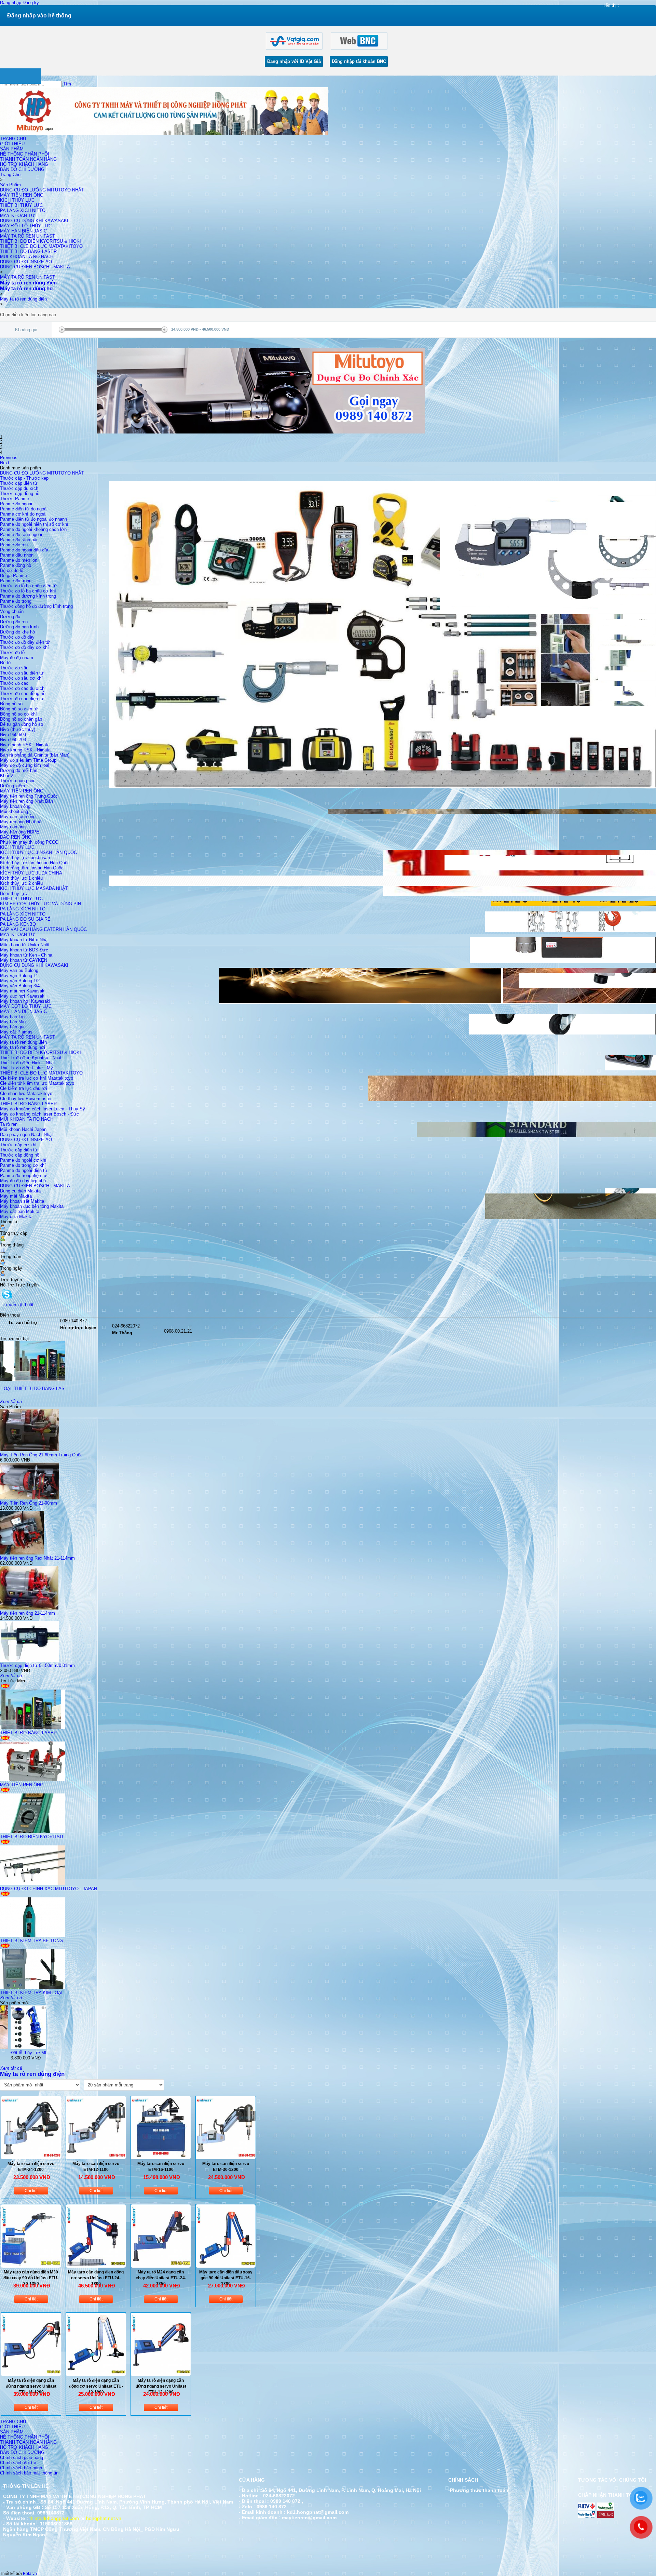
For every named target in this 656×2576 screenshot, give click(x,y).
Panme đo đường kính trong (28, 596)
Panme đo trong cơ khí (23, 1165)
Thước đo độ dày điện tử (25, 642)
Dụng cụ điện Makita (20, 1191)
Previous (9, 458)
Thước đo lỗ (12, 652)
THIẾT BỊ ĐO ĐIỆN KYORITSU (31, 1837)
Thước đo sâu (14, 668)
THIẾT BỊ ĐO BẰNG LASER (28, 251)
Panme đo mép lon (19, 560)
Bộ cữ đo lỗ (12, 570)
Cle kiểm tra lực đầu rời (24, 1088)
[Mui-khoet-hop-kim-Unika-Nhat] (44, 2048)
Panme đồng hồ (16, 565)
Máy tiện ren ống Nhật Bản (26, 801)
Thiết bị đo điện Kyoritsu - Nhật (31, 1058)
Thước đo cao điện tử (22, 699)
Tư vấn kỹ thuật (18, 1305)
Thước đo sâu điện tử (22, 673)
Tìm (67, 84)
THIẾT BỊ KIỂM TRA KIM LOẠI (31, 1993)
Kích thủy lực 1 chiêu (21, 878)
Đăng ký (31, 3)
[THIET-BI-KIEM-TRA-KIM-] (32, 1987)
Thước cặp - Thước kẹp (24, 478)
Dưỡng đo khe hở (18, 632)
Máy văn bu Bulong (19, 970)
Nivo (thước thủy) (18, 729)
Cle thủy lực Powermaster (26, 1099)
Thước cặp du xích (19, 488)
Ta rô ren (9, 1124)
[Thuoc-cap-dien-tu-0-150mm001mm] (30, 1660)
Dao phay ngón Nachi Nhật (26, 1134)
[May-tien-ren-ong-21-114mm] (29, 1608)
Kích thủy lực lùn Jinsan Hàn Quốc (35, 863)
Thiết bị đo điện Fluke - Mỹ (26, 1068)
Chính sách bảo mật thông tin (29, 2473)
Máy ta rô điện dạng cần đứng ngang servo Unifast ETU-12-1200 (161, 2386)
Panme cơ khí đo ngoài (23, 514)
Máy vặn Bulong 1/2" (21, 981)
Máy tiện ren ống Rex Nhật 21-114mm (37, 1558)
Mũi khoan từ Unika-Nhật (25, 945)
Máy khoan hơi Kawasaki (25, 1001)
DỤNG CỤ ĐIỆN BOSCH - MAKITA (35, 267)
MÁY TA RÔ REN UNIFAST (28, 236)
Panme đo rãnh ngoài (21, 535)
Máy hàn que (13, 1027)
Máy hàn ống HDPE (20, 832)
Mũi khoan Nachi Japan (23, 1129)
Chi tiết (31, 2191)
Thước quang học (18, 781)
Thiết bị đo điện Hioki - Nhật (28, 1063)
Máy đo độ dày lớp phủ (23, 1181)
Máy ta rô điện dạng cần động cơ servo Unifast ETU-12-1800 (96, 2386)
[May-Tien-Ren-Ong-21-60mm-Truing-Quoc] (30, 1450)
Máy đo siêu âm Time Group (28, 760)
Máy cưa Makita (16, 1217)
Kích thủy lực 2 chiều (21, 883)
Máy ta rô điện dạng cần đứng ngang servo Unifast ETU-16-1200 (31, 2386)
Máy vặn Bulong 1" (19, 976)
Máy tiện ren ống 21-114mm (28, 1613)
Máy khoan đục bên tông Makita (32, 1206)
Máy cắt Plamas (16, 1032)
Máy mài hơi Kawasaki (23, 991)
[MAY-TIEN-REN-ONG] (32, 1780)
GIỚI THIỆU (12, 144)
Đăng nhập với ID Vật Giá (294, 61)
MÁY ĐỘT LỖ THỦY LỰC (26, 226)
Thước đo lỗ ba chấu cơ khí (28, 591)
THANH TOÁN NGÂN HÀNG (28, 159)
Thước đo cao (14, 683)
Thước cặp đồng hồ (20, 493)
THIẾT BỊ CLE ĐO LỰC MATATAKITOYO (41, 246)
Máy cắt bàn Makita (20, 1211)
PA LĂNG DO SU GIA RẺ (25, 919)
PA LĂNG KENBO (18, 924)
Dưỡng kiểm (12, 786)
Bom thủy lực (13, 893)
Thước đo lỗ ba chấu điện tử (29, 586)
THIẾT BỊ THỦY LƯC (21, 205)
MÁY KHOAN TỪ (17, 216)
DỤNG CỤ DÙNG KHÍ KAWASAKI (34, 221)
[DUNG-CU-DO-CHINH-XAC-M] (32, 1884)
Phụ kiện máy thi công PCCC (29, 842)
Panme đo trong (16, 581)
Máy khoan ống (15, 806)
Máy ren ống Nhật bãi (21, 822)
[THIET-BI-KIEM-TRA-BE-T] (61, 1379)
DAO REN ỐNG (16, 837)
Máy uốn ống (13, 827)
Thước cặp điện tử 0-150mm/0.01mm (37, 1665)
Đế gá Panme (13, 576)
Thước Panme (15, 499)
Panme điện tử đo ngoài (24, 509)
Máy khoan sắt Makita (22, 1201)
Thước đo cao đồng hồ (23, 693)
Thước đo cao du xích (22, 688)
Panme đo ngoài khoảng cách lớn (33, 529)
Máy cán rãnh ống (18, 817)
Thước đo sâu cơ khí (21, 678)
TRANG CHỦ (13, 139)
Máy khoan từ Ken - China (26, 955)
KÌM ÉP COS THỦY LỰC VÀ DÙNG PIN (40, 904)
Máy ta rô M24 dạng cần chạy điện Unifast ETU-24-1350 (161, 2278)
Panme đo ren (14, 545)
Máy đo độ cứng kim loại (25, 765)
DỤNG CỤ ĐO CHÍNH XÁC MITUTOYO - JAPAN (49, 1889)
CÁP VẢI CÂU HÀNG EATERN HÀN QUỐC (43, 929)
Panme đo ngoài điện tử (24, 1170)
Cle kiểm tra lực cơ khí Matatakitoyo (37, 1078)
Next (5, 463)
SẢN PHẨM (12, 149)
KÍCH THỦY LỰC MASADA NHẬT (34, 888)
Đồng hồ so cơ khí (18, 714)
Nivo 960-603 (13, 735)
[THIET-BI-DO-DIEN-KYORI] (32, 1832)
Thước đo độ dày (17, 637)
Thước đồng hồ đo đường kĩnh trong (36, 606)
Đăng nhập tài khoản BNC (359, 61)
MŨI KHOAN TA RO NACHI (27, 257)
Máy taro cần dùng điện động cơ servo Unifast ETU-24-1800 (96, 2278)
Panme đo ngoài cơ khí (23, 1160)
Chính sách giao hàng (22, 2458)
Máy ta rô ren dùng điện (23, 299)
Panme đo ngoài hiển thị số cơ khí (34, 524)
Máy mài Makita (16, 1196)
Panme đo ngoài (16, 504)
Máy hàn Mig (13, 1022)
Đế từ (6, 663)
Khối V (7, 776)
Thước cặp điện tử (19, 483)
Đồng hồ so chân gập (21, 719)
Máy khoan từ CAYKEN (24, 960)
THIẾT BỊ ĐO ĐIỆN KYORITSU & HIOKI (40, 241)
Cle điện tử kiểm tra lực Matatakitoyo (37, 1083)
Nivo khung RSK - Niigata (25, 750)
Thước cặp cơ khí (18, 1145)
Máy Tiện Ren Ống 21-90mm (29, 1503)
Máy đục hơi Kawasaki (23, 996)
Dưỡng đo (10, 617)
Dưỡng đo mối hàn (19, 770)
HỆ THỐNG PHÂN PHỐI (25, 154)
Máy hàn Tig (12, 1017)
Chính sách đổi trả (18, 2463)
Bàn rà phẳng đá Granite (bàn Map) (35, 755)
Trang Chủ (10, 175)
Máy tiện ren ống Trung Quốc (29, 796)
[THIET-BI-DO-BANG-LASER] (32, 1728)
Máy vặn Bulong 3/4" (21, 986)
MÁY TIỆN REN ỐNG (22, 195)
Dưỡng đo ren (14, 622)
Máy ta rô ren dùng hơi (23, 1047)
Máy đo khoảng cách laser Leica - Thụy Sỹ (43, 1109)
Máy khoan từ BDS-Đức (24, 950)
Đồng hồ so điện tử (19, 709)
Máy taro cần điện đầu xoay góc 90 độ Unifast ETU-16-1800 (226, 2278)
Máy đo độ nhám (17, 658)
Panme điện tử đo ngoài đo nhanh (33, 519)
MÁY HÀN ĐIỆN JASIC (23, 231)
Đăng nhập (11, 3)
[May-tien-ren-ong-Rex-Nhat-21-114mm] (22, 1553)
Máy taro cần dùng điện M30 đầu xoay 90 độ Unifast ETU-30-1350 (31, 2278)
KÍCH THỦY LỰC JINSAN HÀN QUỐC (38, 852)
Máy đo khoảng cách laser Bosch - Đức (39, 1114)
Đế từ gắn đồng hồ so (22, 724)
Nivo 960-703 (13, 740)
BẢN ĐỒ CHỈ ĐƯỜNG (22, 169)
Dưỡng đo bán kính (19, 627)
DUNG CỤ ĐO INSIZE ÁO (26, 262)
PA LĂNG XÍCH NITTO (23, 210)
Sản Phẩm (10, 185)
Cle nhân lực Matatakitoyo (26, 1093)
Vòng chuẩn (12, 611)
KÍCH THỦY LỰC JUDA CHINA (31, 873)
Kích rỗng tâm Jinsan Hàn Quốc (32, 868)
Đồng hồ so (11, 704)
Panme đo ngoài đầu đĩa (24, 550)
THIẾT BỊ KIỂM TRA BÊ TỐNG (60, 1389)
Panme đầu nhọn (17, 555)
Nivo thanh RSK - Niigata (25, 745)
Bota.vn (30, 2574)
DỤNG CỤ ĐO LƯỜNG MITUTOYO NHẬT (42, 190)
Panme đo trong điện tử (23, 1176)
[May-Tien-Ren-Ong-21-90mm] (30, 1498)
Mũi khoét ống (14, 811)
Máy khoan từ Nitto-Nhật (24, 940)
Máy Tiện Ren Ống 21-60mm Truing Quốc (41, 1455)
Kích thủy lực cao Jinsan (25, 858)
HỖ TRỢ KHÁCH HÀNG (24, 164)
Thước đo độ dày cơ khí (24, 647)
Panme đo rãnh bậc (19, 540)
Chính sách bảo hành (21, 2468)
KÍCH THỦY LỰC (17, 200)
